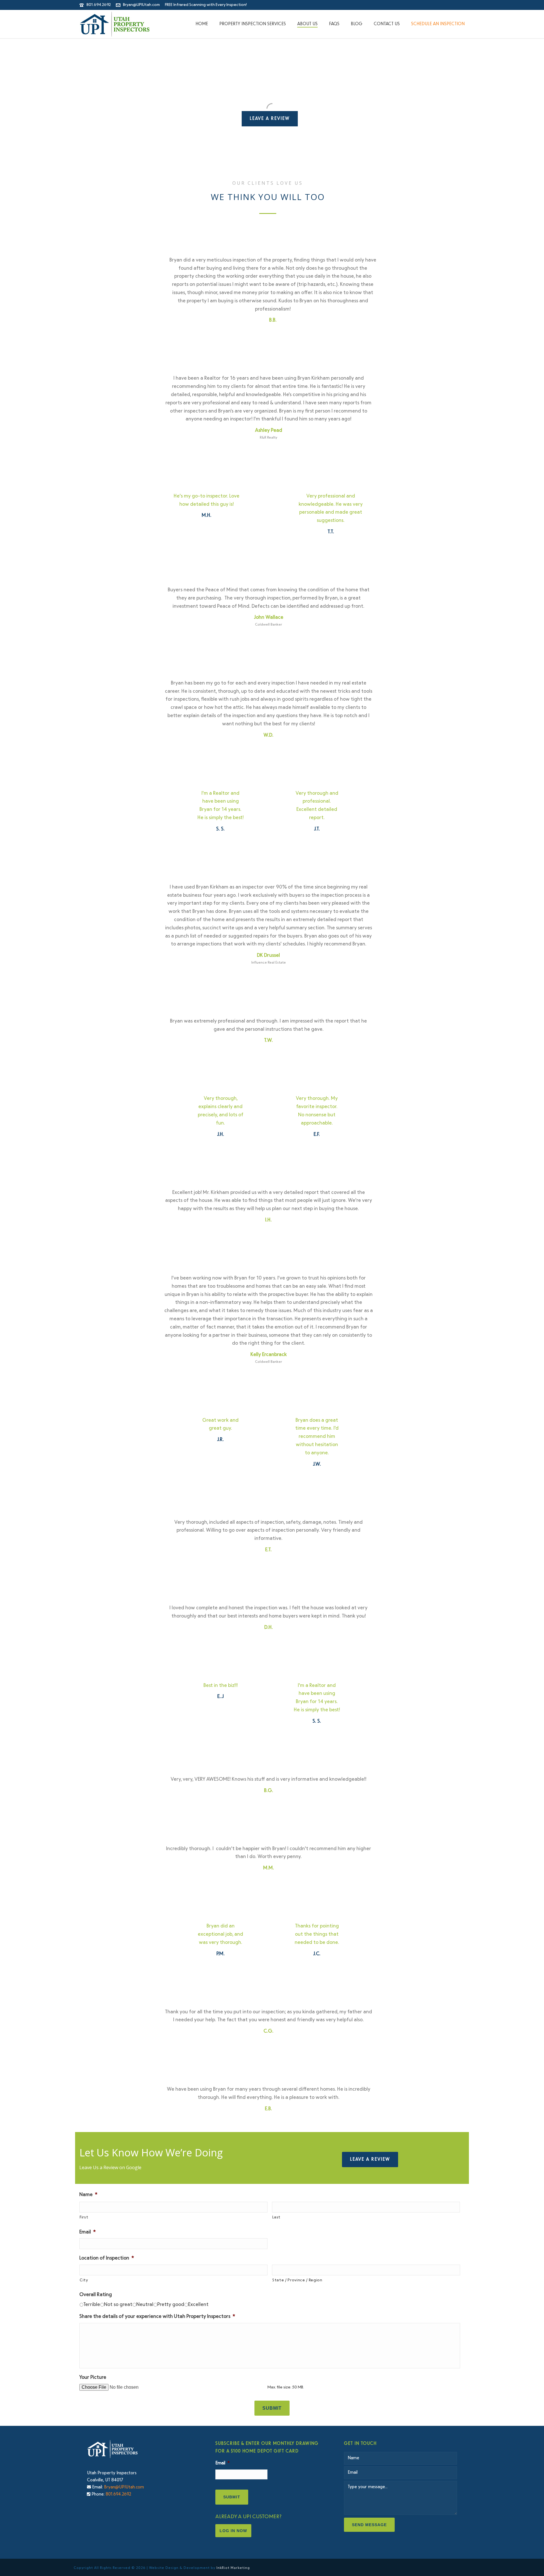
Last (277, 2217)
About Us (307, 24)
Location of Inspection (107, 2258)
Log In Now (233, 2531)
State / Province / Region (297, 2280)
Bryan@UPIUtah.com (141, 5)
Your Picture (93, 2378)
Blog (357, 24)
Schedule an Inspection (438, 24)
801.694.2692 (99, 5)
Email (88, 2232)
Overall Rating (96, 2295)
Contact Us (387, 24)
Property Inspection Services (253, 24)
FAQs (334, 24)
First (84, 2217)
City (84, 2280)
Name (88, 2195)
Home (202, 24)
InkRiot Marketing (233, 2568)
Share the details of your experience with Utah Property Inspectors (157, 2317)
